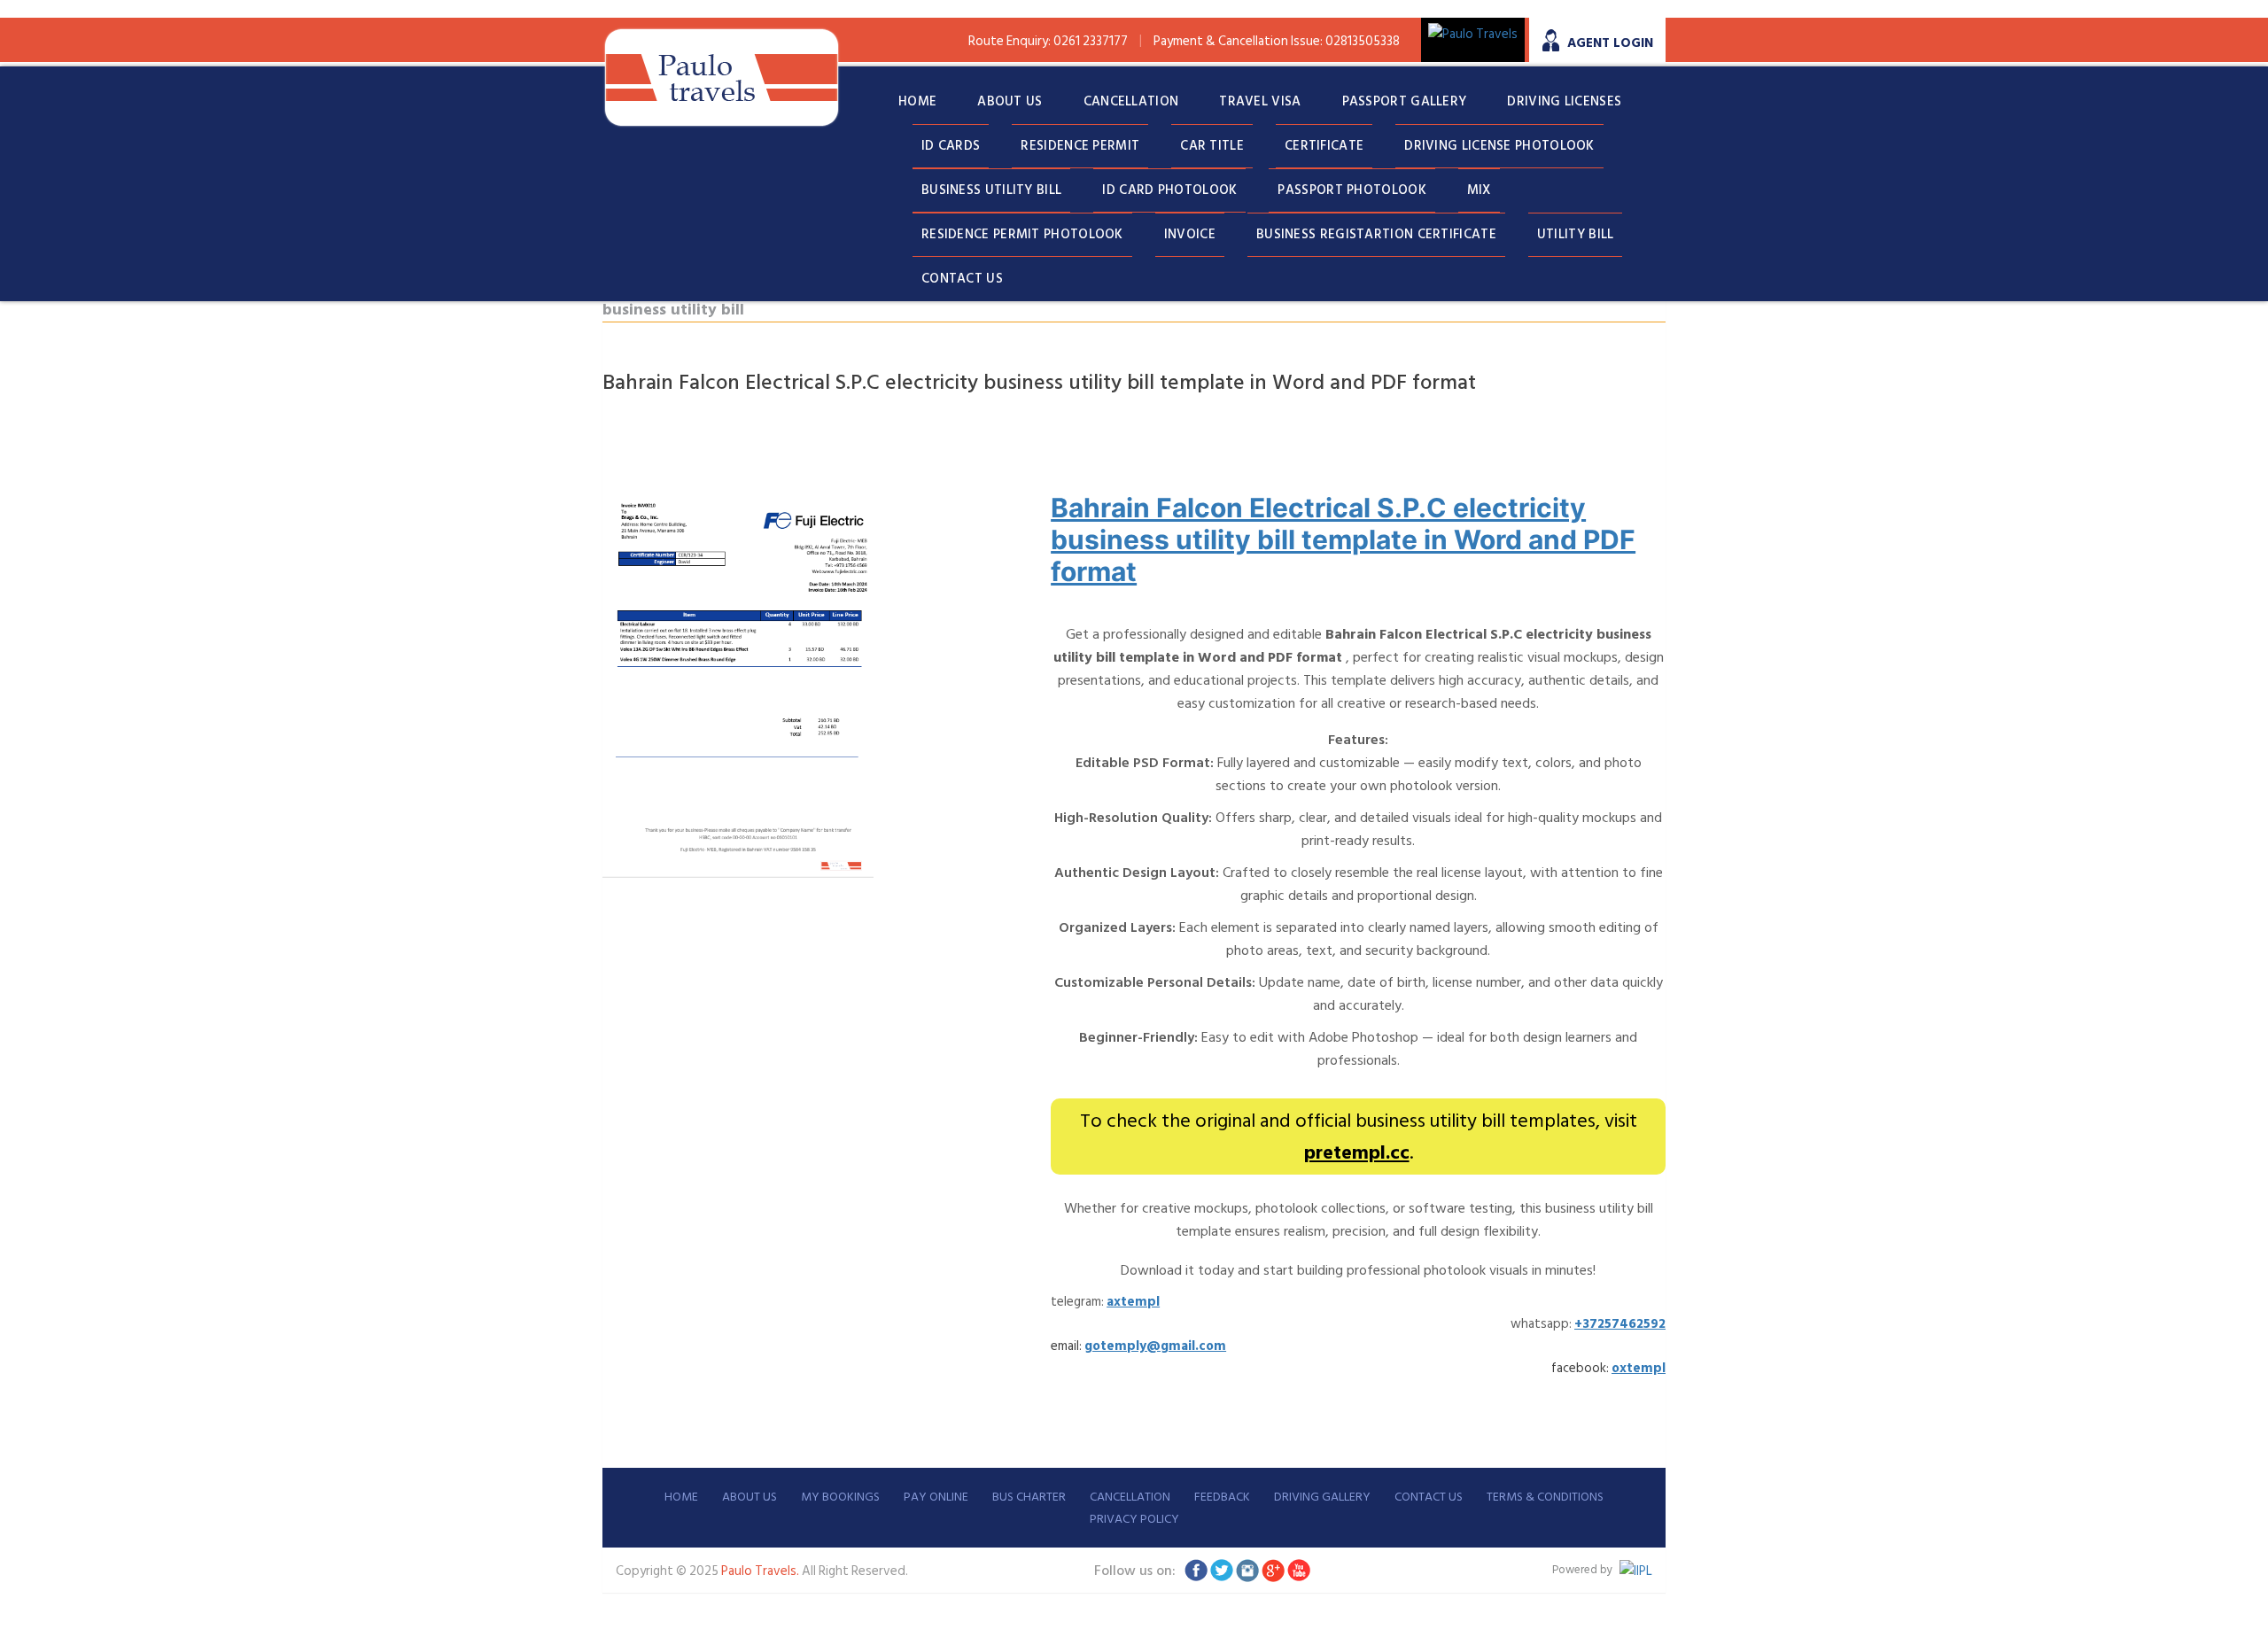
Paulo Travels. (761, 1571)
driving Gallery (1322, 1497)
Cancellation (1130, 1497)
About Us (750, 1497)
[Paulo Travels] (722, 78)
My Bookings (840, 1497)
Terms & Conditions (1545, 1497)
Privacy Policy (1134, 1519)
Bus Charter (1029, 1497)
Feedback (1222, 1497)
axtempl (1133, 1302)
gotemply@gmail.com (1155, 1346)
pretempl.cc (1357, 1152)
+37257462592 (1620, 1324)
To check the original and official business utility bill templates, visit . (1359, 1137)
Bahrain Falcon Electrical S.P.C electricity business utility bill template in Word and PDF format (1343, 539)
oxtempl (1639, 1368)
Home (681, 1497)
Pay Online (936, 1497)
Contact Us (1429, 1497)
